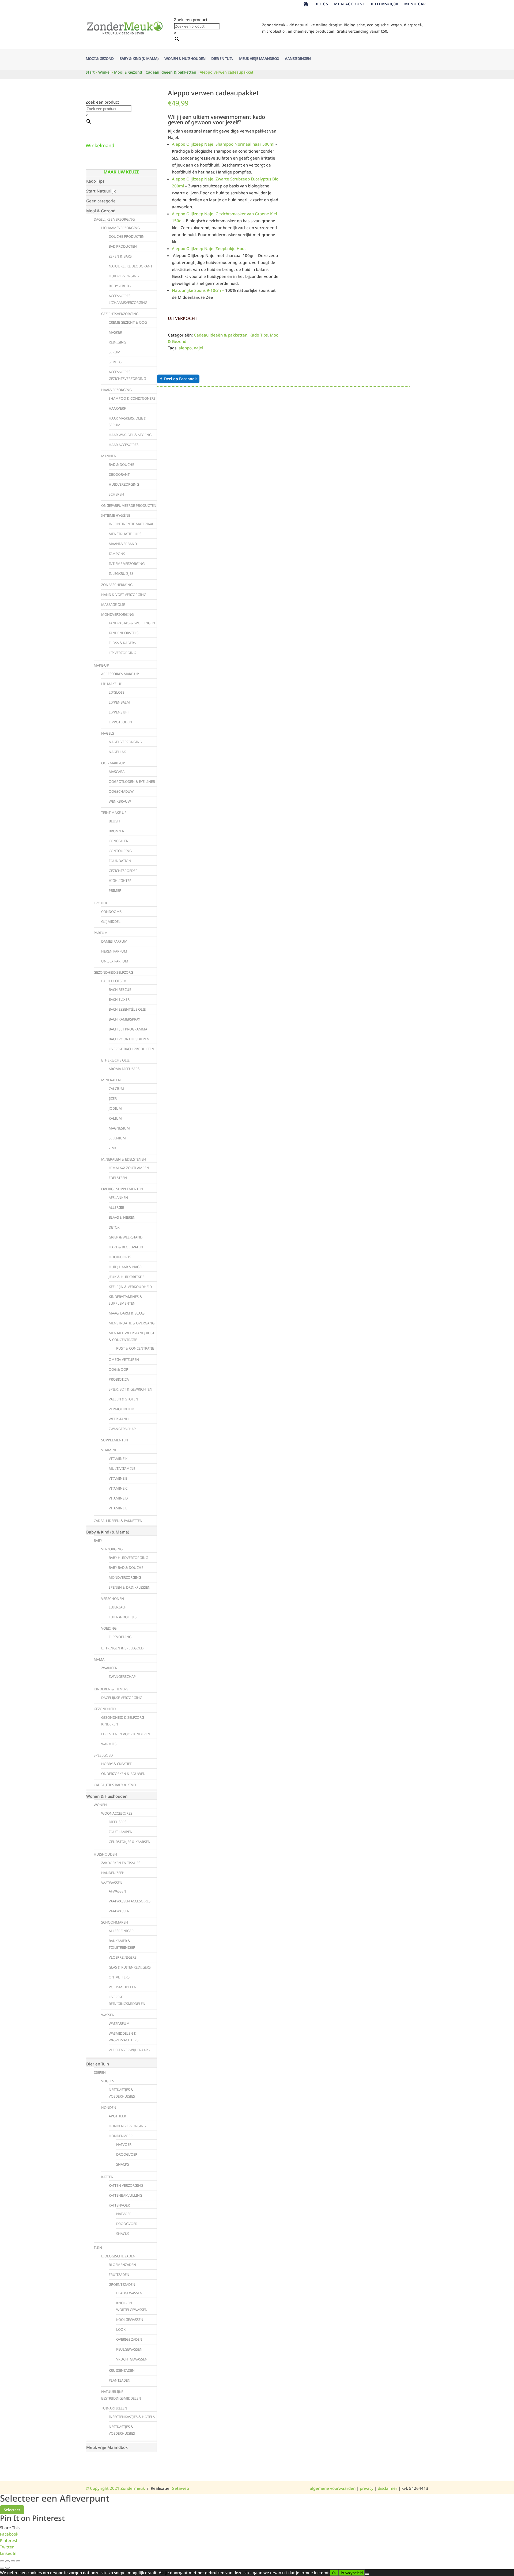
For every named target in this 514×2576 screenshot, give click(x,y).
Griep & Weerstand (126, 1237)
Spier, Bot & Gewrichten (131, 1389)
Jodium (115, 1108)
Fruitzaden (119, 2275)
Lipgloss (117, 692)
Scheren (116, 494)
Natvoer (124, 2144)
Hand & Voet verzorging (124, 595)
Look (121, 2329)
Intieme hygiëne (116, 515)
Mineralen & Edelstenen (124, 1159)
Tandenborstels (124, 633)
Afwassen (117, 1891)
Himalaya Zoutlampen (129, 1168)
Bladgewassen (129, 2293)
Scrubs (115, 362)
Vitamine (109, 1450)
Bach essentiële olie (127, 1009)
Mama (99, 1659)
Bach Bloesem (114, 981)
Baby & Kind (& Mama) (139, 59)
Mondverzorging (117, 614)
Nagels (108, 733)
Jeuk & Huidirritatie (126, 1277)
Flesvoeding (120, 1637)
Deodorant (119, 474)
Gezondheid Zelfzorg (113, 972)
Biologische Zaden (118, 2256)
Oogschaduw (121, 791)
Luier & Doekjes (123, 1617)
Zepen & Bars (120, 256)
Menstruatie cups (125, 534)
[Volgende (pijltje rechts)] (7, 2568)
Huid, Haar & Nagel (126, 1267)
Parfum (101, 933)
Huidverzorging (124, 276)
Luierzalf (117, 1607)
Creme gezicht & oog (128, 322)
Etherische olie (115, 1060)
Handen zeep (113, 1873)
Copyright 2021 (103, 2488)
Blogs (321, 4)
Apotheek (117, 2116)
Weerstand (119, 1419)
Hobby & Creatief (116, 1764)
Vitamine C (118, 1488)
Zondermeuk (132, 2488)
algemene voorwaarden (333, 2488)
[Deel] (13, 2561)
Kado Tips (259, 335)
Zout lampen (121, 1832)
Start (90, 72)
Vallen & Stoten (123, 1399)
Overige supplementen (122, 1189)
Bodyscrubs (120, 286)
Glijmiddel (111, 921)
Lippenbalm (119, 702)
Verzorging (112, 1549)
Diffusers (118, 1822)
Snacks (123, 2164)
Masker (115, 332)
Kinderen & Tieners (111, 1689)
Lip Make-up (112, 684)
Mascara (117, 772)
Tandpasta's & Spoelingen (132, 623)
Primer (115, 890)
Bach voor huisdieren (129, 1039)
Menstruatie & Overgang (132, 1323)
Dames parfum (114, 941)
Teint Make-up (114, 813)
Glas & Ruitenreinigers (130, 1967)
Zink (113, 1148)
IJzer (113, 1098)
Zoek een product (191, 20)
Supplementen (115, 1440)
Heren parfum (114, 951)
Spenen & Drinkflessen (130, 1587)
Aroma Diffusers (124, 1069)
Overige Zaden (129, 2339)
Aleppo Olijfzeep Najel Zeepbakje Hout (209, 248)
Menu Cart (416, 4)
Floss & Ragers (122, 643)
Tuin (98, 2248)
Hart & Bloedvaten (126, 1247)
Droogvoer (127, 2154)
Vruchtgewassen (132, 2359)
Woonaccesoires (117, 1813)
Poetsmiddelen (123, 1987)
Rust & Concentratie (135, 1348)
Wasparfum (119, 2023)
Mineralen (111, 1080)
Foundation (120, 861)
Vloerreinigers (123, 1957)
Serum (115, 352)
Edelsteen (118, 1178)
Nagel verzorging (125, 742)
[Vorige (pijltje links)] (2, 2568)
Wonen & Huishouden (185, 59)
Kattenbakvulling (125, 2195)
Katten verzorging (126, 2185)
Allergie (116, 1207)
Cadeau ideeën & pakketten (171, 72)
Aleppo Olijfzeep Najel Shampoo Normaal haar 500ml (223, 144)
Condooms (111, 912)
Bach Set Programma (128, 1029)
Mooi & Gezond (100, 59)
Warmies (109, 1744)
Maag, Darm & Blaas (127, 1313)
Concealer (118, 841)
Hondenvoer (121, 2136)
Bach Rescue (120, 989)
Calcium (116, 1089)
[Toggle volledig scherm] (7, 2561)
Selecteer (12, 2510)
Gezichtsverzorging (120, 314)
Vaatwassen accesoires (130, 1901)
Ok (334, 2573)
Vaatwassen (112, 1883)
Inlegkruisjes (121, 573)
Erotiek (101, 903)
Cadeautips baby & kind (115, 1785)
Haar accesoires (124, 445)
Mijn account (350, 4)
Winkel (104, 72)
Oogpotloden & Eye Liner (132, 781)
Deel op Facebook (180, 379)
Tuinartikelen (114, 2408)
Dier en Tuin (222, 59)
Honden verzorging (127, 2126)
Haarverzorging (116, 390)
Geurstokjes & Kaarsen (130, 1842)
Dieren (100, 2072)
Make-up (101, 665)
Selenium (117, 1138)
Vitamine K (118, 1459)
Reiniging (117, 342)
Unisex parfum (115, 961)
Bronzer (116, 831)
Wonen (100, 1805)
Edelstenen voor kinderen (126, 1734)
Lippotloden (120, 722)
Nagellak (117, 752)
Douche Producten (127, 236)
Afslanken (118, 1198)
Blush (114, 821)
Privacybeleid (352, 2573)
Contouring (120, 851)
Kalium (115, 1118)
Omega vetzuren (124, 1359)
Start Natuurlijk (101, 191)
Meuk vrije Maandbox (259, 59)
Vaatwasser (119, 1911)
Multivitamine (122, 1468)
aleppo (185, 348)
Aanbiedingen (298, 59)
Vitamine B (118, 1478)
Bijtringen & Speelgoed (122, 1648)
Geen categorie (101, 201)
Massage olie (113, 605)
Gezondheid (105, 1709)
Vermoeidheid (121, 1409)
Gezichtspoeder (123, 871)
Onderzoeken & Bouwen (123, 1774)
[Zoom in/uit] (2, 2561)
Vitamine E (118, 1508)
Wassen (108, 2015)
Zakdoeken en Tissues (121, 1863)
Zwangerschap (122, 1429)
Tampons (117, 554)
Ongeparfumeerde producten (129, 505)
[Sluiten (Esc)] (18, 2561)
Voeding (109, 1628)
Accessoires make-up (120, 674)
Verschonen (113, 1599)
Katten (107, 2177)
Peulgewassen (129, 2349)
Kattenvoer (119, 2205)
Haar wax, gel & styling (130, 435)
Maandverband (123, 544)
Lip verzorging (122, 653)
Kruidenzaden (122, 2370)
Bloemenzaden (122, 2265)
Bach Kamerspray (124, 1019)
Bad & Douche (121, 464)
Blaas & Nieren (122, 1217)
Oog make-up (113, 763)
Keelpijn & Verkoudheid (130, 1287)
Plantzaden (120, 2380)
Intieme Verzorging (127, 564)
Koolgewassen (130, 2320)
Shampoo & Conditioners (132, 398)
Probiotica (119, 1379)
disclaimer (388, 2488)
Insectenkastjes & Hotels (132, 2417)
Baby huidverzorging (128, 1558)
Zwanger (109, 1668)
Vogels (108, 2081)
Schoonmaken (115, 1922)
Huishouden (105, 1854)
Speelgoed (103, 1755)
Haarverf (117, 408)
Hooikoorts (120, 1257)
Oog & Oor (118, 1369)
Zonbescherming (117, 585)
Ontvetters (119, 1977)
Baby (98, 1540)
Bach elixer (119, 999)
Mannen (109, 456)
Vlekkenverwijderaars (129, 2050)
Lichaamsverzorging (120, 228)
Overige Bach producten (131, 1049)
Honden (109, 2107)
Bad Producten (123, 246)
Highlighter (120, 881)
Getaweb (180, 2488)
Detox (114, 1227)
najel (199, 348)
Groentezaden (122, 2284)
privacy (367, 2488)
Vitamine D (118, 1498)
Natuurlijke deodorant (131, 266)
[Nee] (367, 2574)
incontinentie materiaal (131, 524)
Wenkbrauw (120, 801)
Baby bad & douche (126, 1567)
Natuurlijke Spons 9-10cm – (198, 290)
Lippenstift (119, 712)
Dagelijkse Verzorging (114, 219)
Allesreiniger (121, 1931)
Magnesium (119, 1128)
